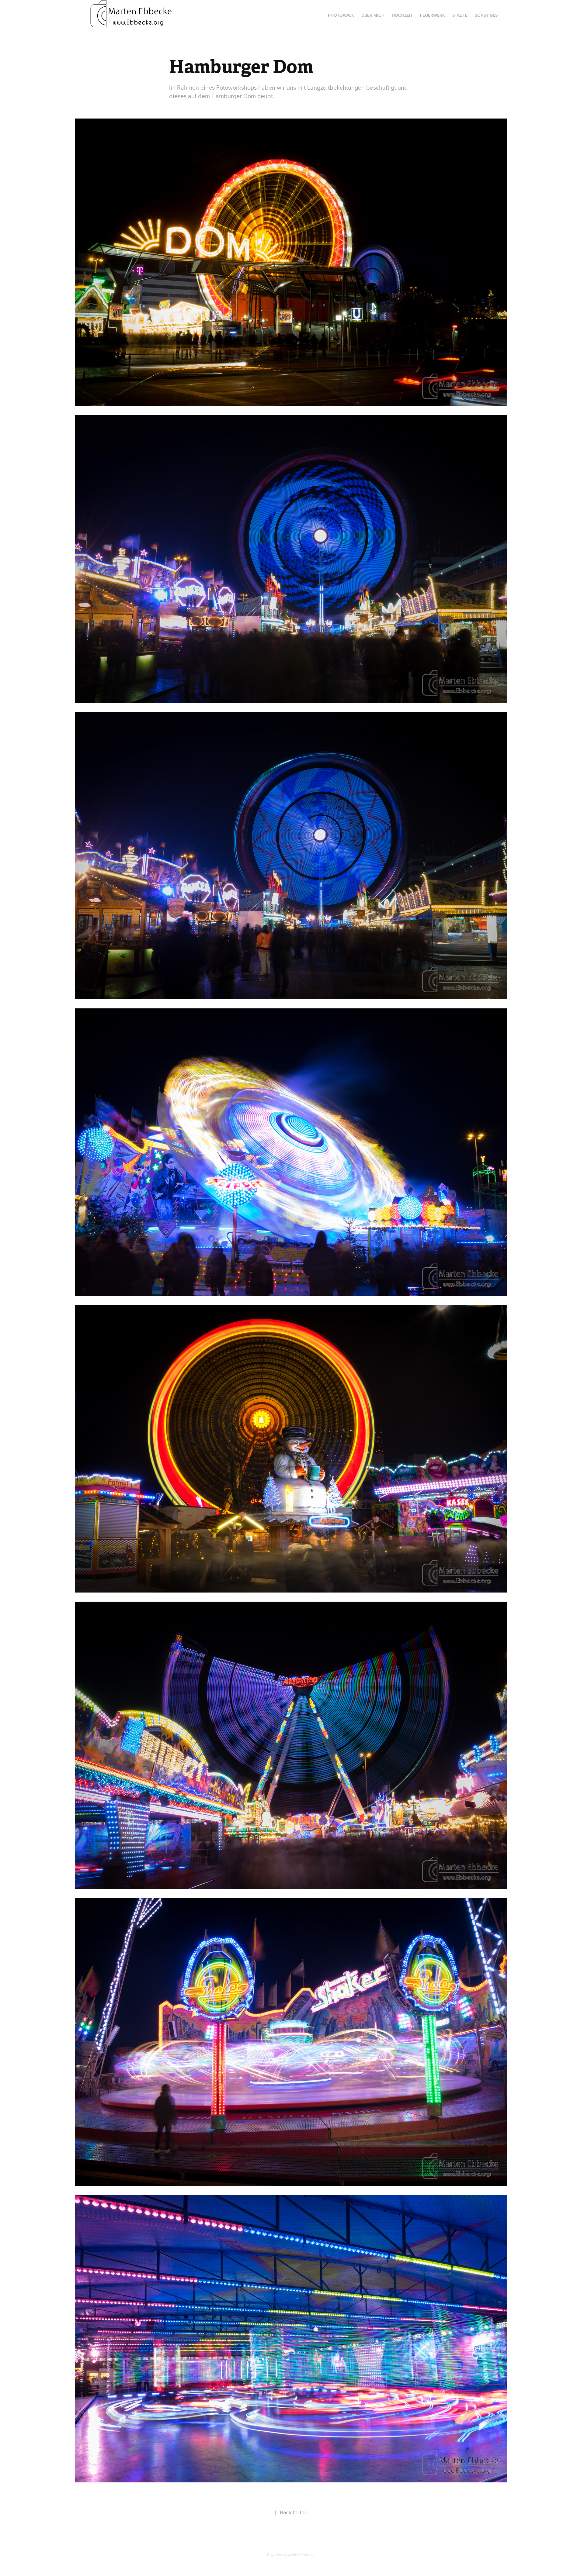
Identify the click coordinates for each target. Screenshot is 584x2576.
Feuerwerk (433, 15)
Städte (460, 15)
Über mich (373, 15)
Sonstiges (486, 15)
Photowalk (341, 15)
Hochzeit (402, 15)
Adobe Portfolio (301, 2555)
